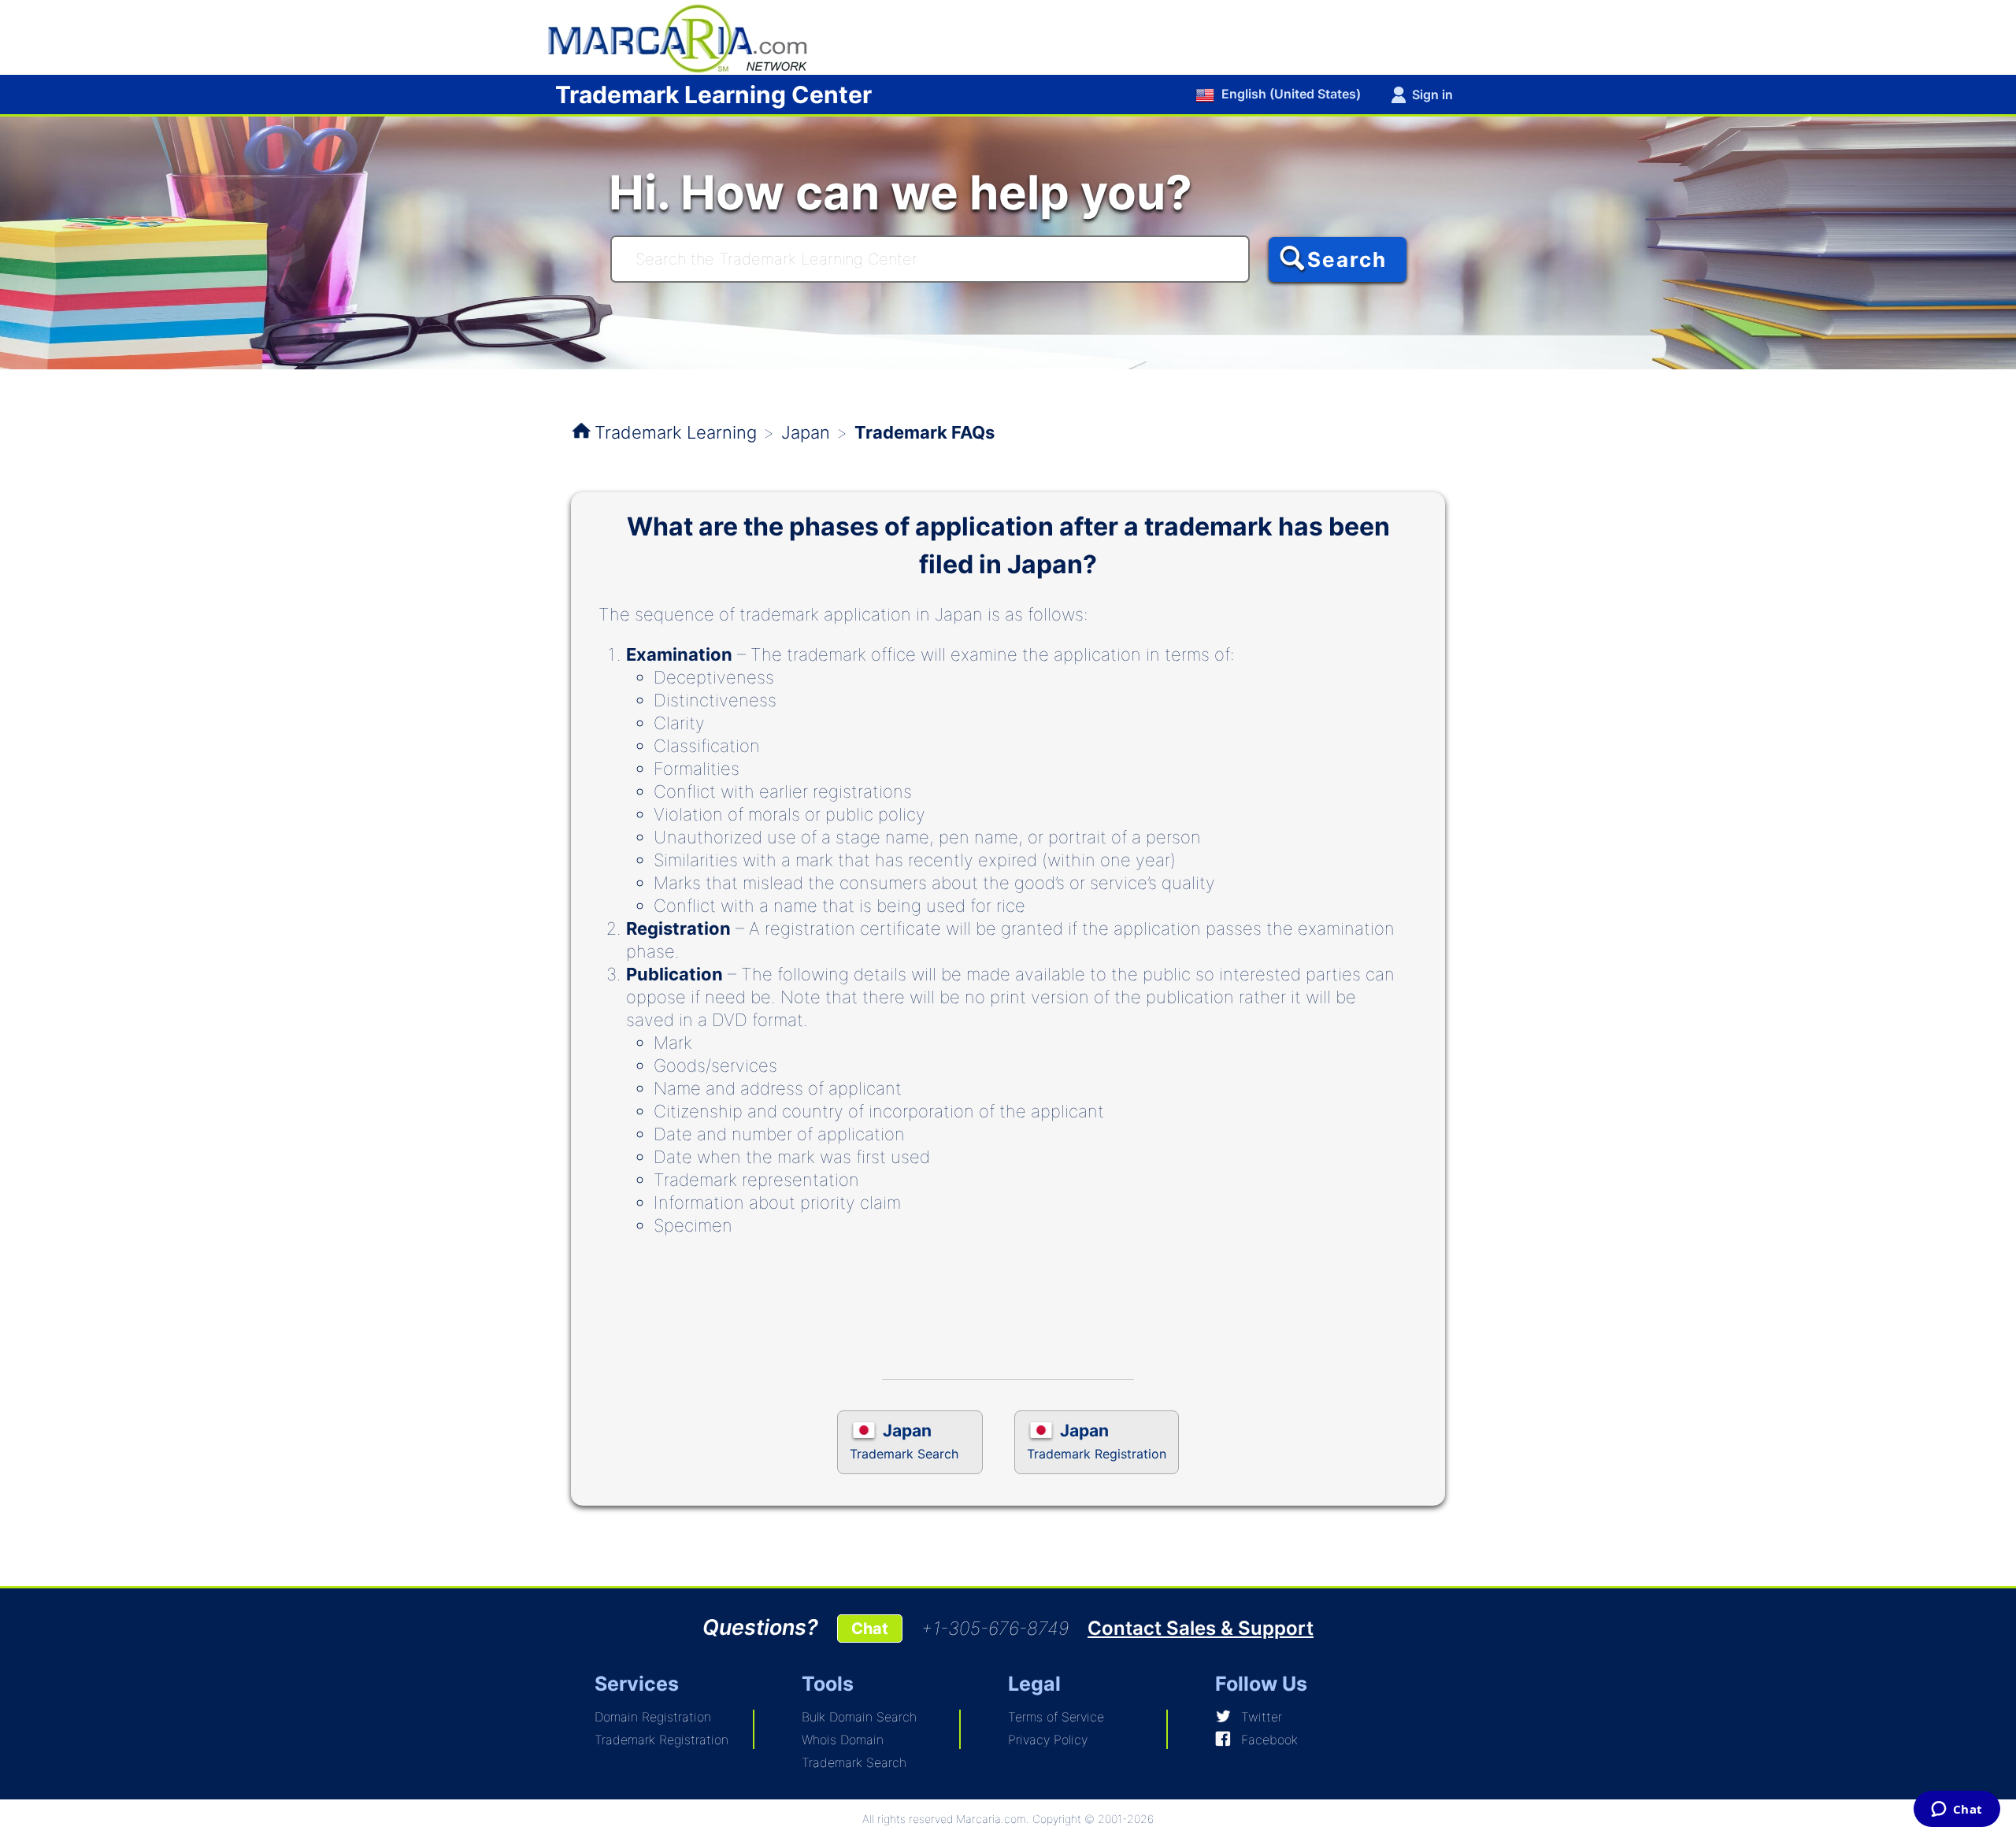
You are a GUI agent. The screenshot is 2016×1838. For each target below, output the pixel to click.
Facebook (1269, 1740)
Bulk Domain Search (859, 1717)
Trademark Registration (661, 1740)
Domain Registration (653, 1717)
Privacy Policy (1048, 1740)
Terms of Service (1056, 1717)
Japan (806, 432)
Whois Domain (843, 1740)
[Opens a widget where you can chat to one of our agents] (1957, 1810)
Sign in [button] (1432, 94)
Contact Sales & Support (1201, 1628)
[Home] (685, 36)
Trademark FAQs (925, 432)
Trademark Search (854, 1762)
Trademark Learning (676, 432)
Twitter (1262, 1717)
